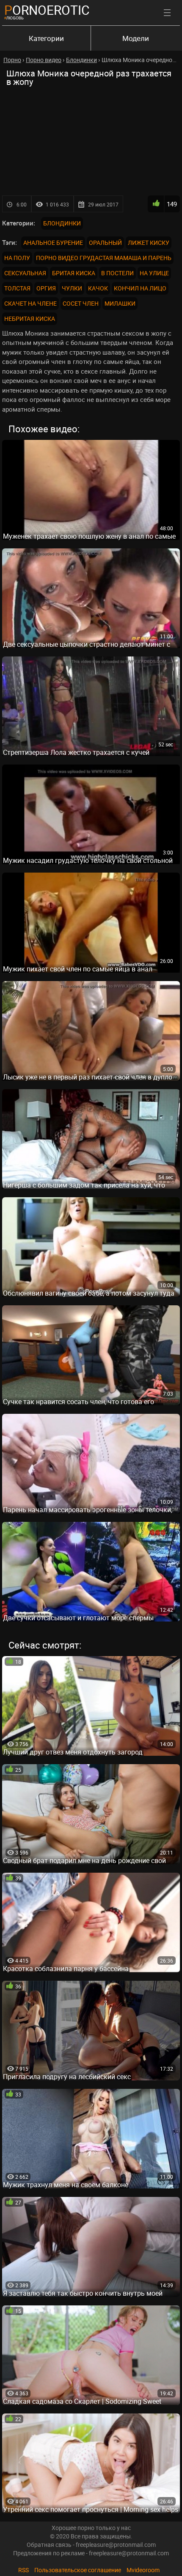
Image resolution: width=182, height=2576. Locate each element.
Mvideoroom (143, 2570)
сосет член (81, 303)
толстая (17, 288)
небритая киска (30, 319)
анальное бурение (53, 243)
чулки (72, 288)
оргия (46, 288)
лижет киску (149, 243)
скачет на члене (30, 303)
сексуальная (25, 273)
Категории (46, 38)
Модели (136, 38)
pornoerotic (47, 10)
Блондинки (62, 223)
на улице (154, 273)
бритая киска (74, 273)
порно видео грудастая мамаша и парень (104, 258)
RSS (23, 2570)
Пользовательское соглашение (78, 2570)
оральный (105, 243)
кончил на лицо (140, 288)
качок (98, 288)
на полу (17, 258)
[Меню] (167, 13)
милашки (120, 303)
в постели (117, 273)
